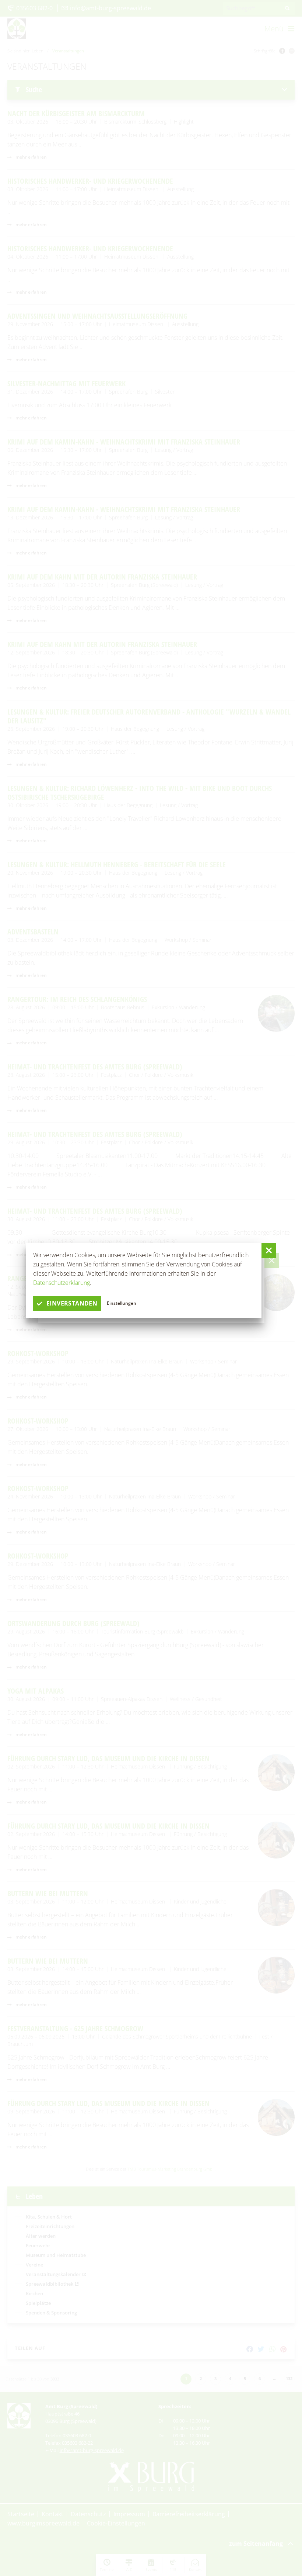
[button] (269, 1251)
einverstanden (72, 1303)
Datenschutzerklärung (62, 1283)
